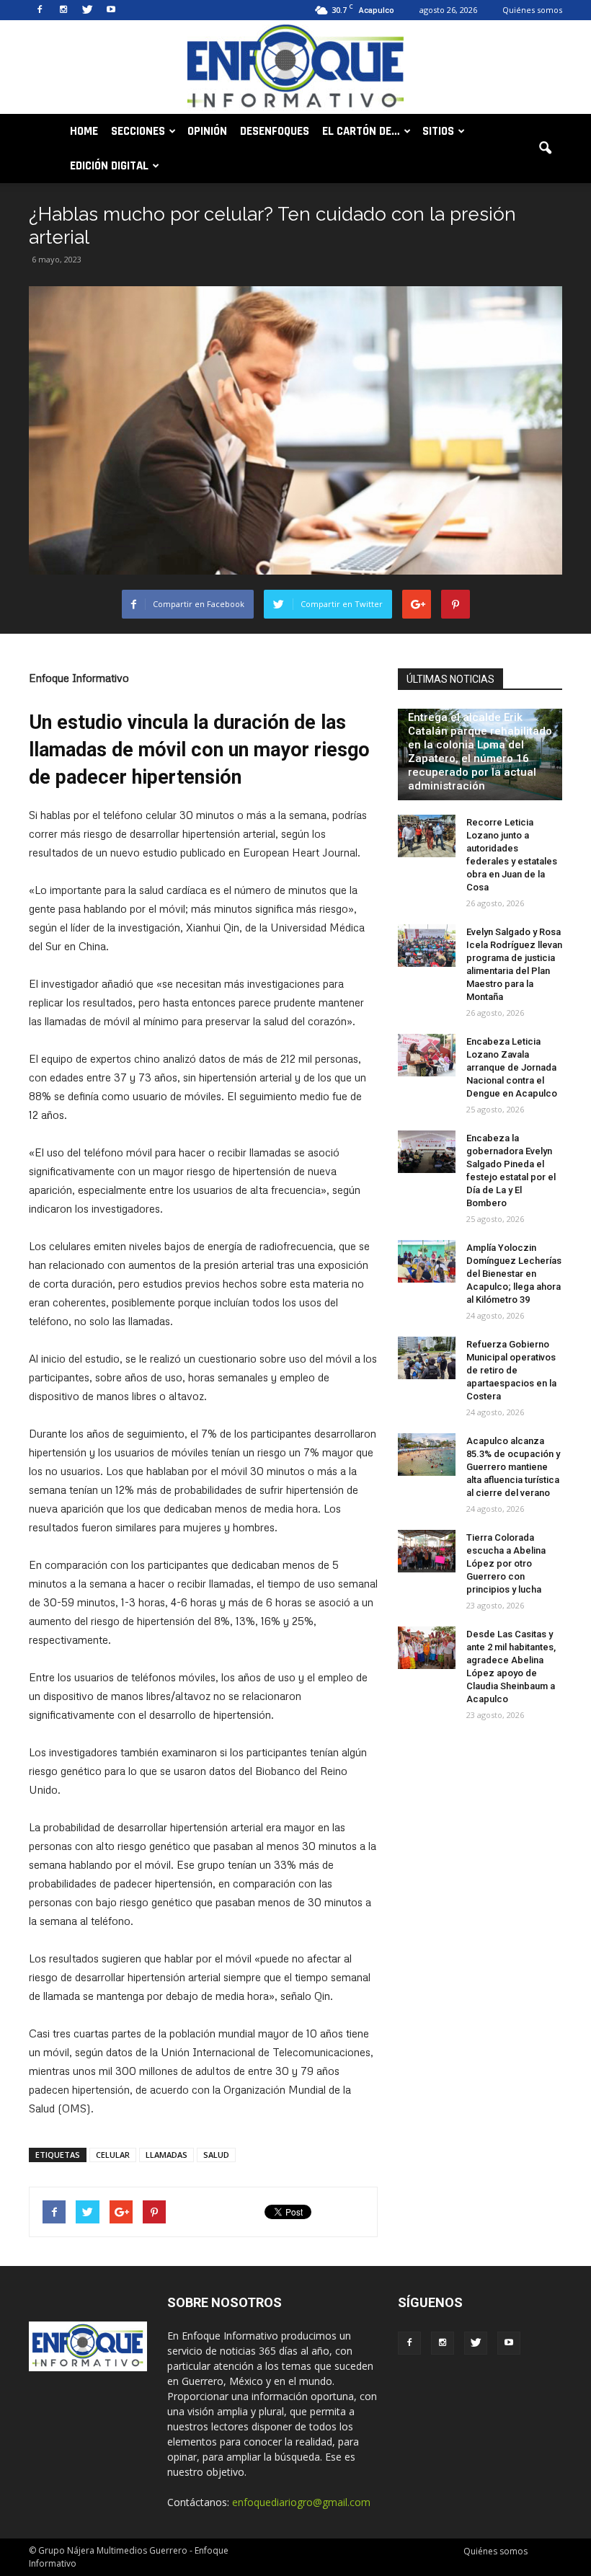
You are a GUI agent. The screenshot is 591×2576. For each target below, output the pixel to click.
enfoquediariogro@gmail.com (301, 2502)
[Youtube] (111, 10)
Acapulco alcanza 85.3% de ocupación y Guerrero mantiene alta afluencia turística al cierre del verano (513, 1467)
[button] (545, 149)
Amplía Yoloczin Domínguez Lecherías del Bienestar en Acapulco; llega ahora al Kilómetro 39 (514, 1274)
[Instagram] (63, 10)
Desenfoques (275, 131)
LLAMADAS (166, 2155)
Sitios (438, 131)
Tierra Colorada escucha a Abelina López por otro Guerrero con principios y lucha (506, 1563)
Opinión (207, 131)
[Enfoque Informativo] (295, 68)
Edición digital (109, 166)
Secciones (138, 131)
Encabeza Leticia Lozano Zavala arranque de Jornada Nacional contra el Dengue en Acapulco (512, 1067)
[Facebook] (40, 10)
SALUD (216, 2155)
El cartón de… (361, 131)
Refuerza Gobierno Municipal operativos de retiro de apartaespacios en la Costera (511, 1370)
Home (84, 131)
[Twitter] (87, 10)
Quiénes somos (532, 10)
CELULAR (113, 2155)
